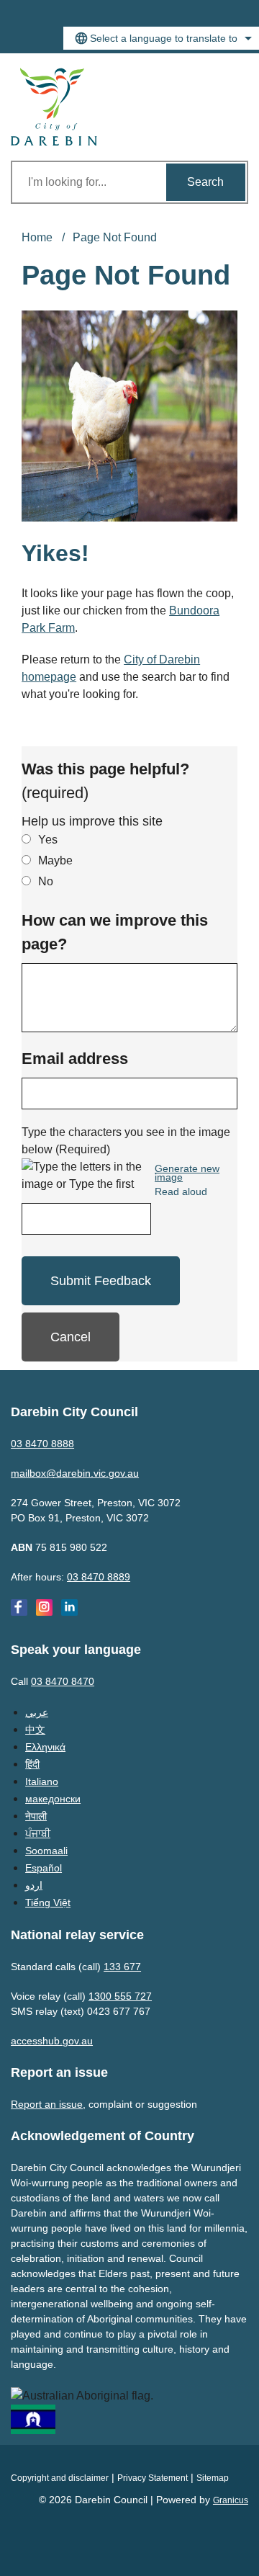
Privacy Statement (153, 2478)
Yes (48, 840)
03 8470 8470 (63, 1681)
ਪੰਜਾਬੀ (38, 1833)
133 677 (122, 1967)
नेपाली (36, 1816)
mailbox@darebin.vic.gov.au (75, 1473)
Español (44, 1868)
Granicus (231, 2500)
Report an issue (47, 2104)
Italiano (42, 1781)
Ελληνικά (45, 1747)
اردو (34, 1885)
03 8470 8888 (42, 1444)
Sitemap (213, 2478)
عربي (37, 1712)
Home (37, 237)
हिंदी (32, 1764)
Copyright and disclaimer (60, 2478)
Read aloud (181, 1192)
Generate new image (187, 1173)
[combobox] (161, 38)
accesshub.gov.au (52, 2041)
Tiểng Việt (48, 1902)
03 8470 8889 (99, 1577)
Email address (75, 1059)
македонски (53, 1799)
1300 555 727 (120, 1996)
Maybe (55, 860)
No (46, 881)
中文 (35, 1730)
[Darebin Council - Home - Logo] (54, 107)
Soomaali (46, 1851)
